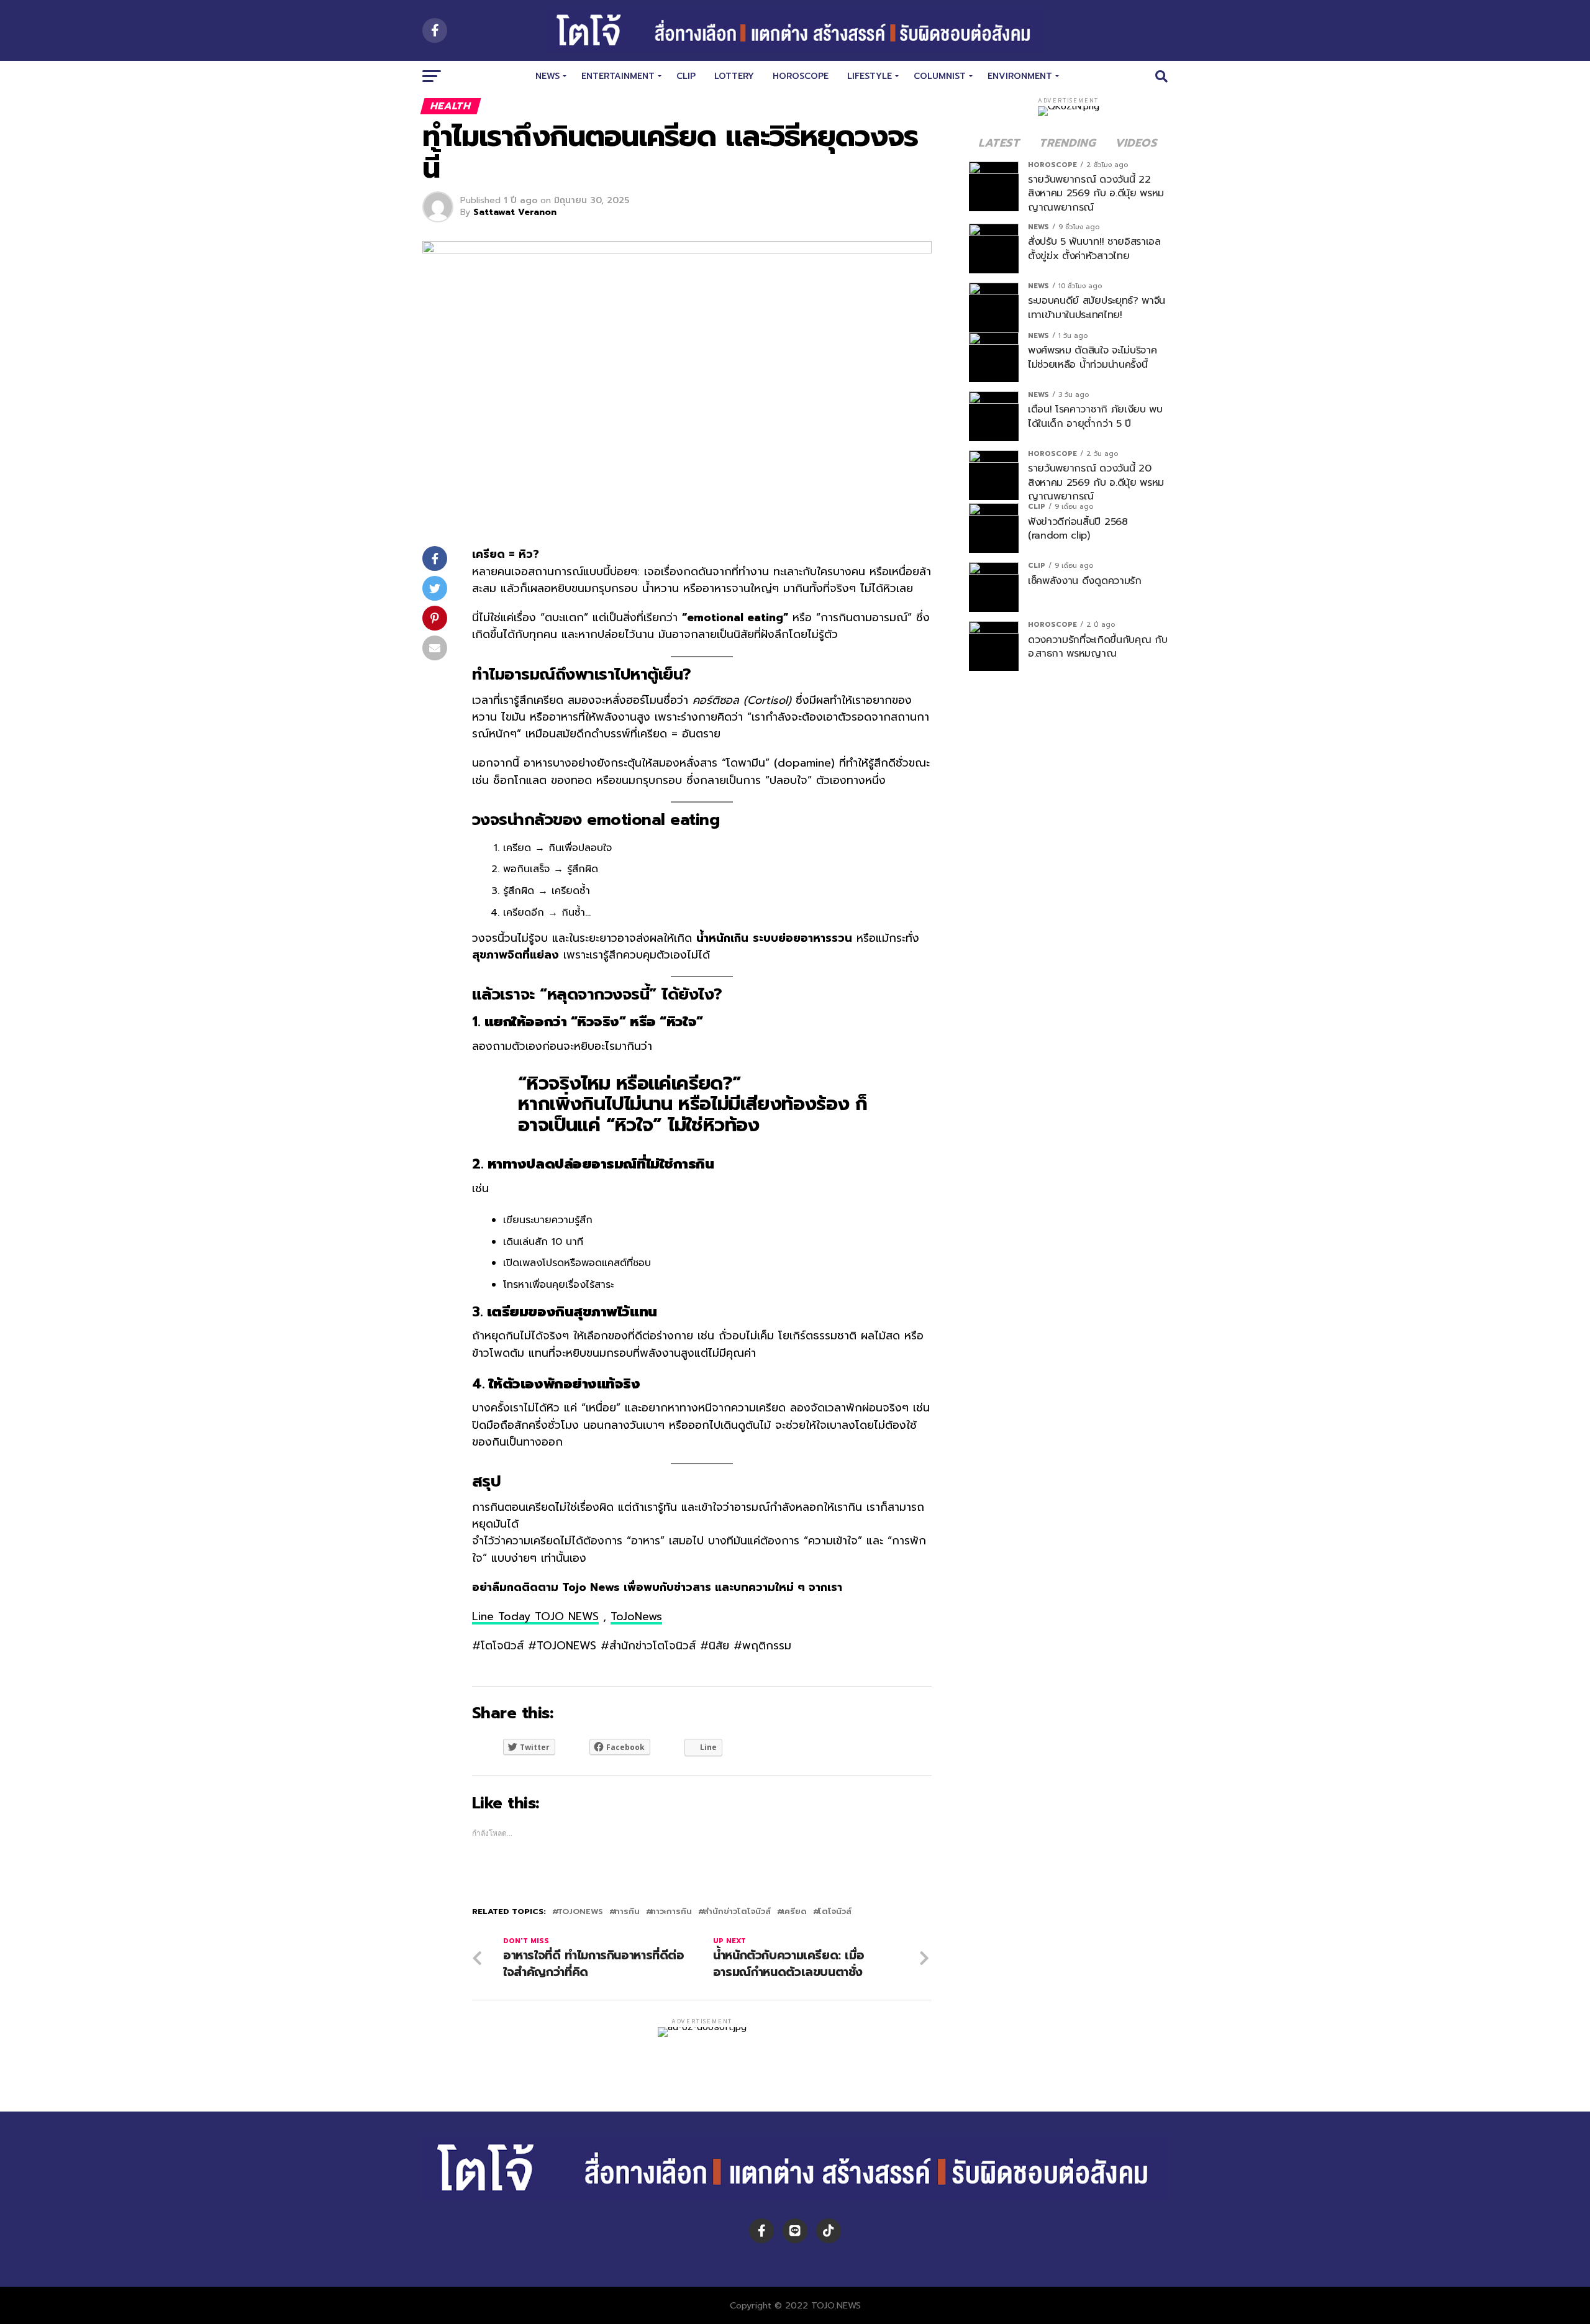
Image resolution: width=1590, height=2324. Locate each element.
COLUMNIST (940, 76)
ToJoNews (636, 1616)
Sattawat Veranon (515, 212)
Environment (1020, 76)
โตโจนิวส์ (835, 1912)
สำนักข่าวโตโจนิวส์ (737, 1912)
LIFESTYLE (870, 76)
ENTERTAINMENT (618, 76)
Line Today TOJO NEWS (535, 1616)
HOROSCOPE (801, 76)
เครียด (794, 1912)
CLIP (686, 76)
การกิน (627, 1912)
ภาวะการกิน (671, 1912)
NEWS (547, 76)
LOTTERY (734, 76)
